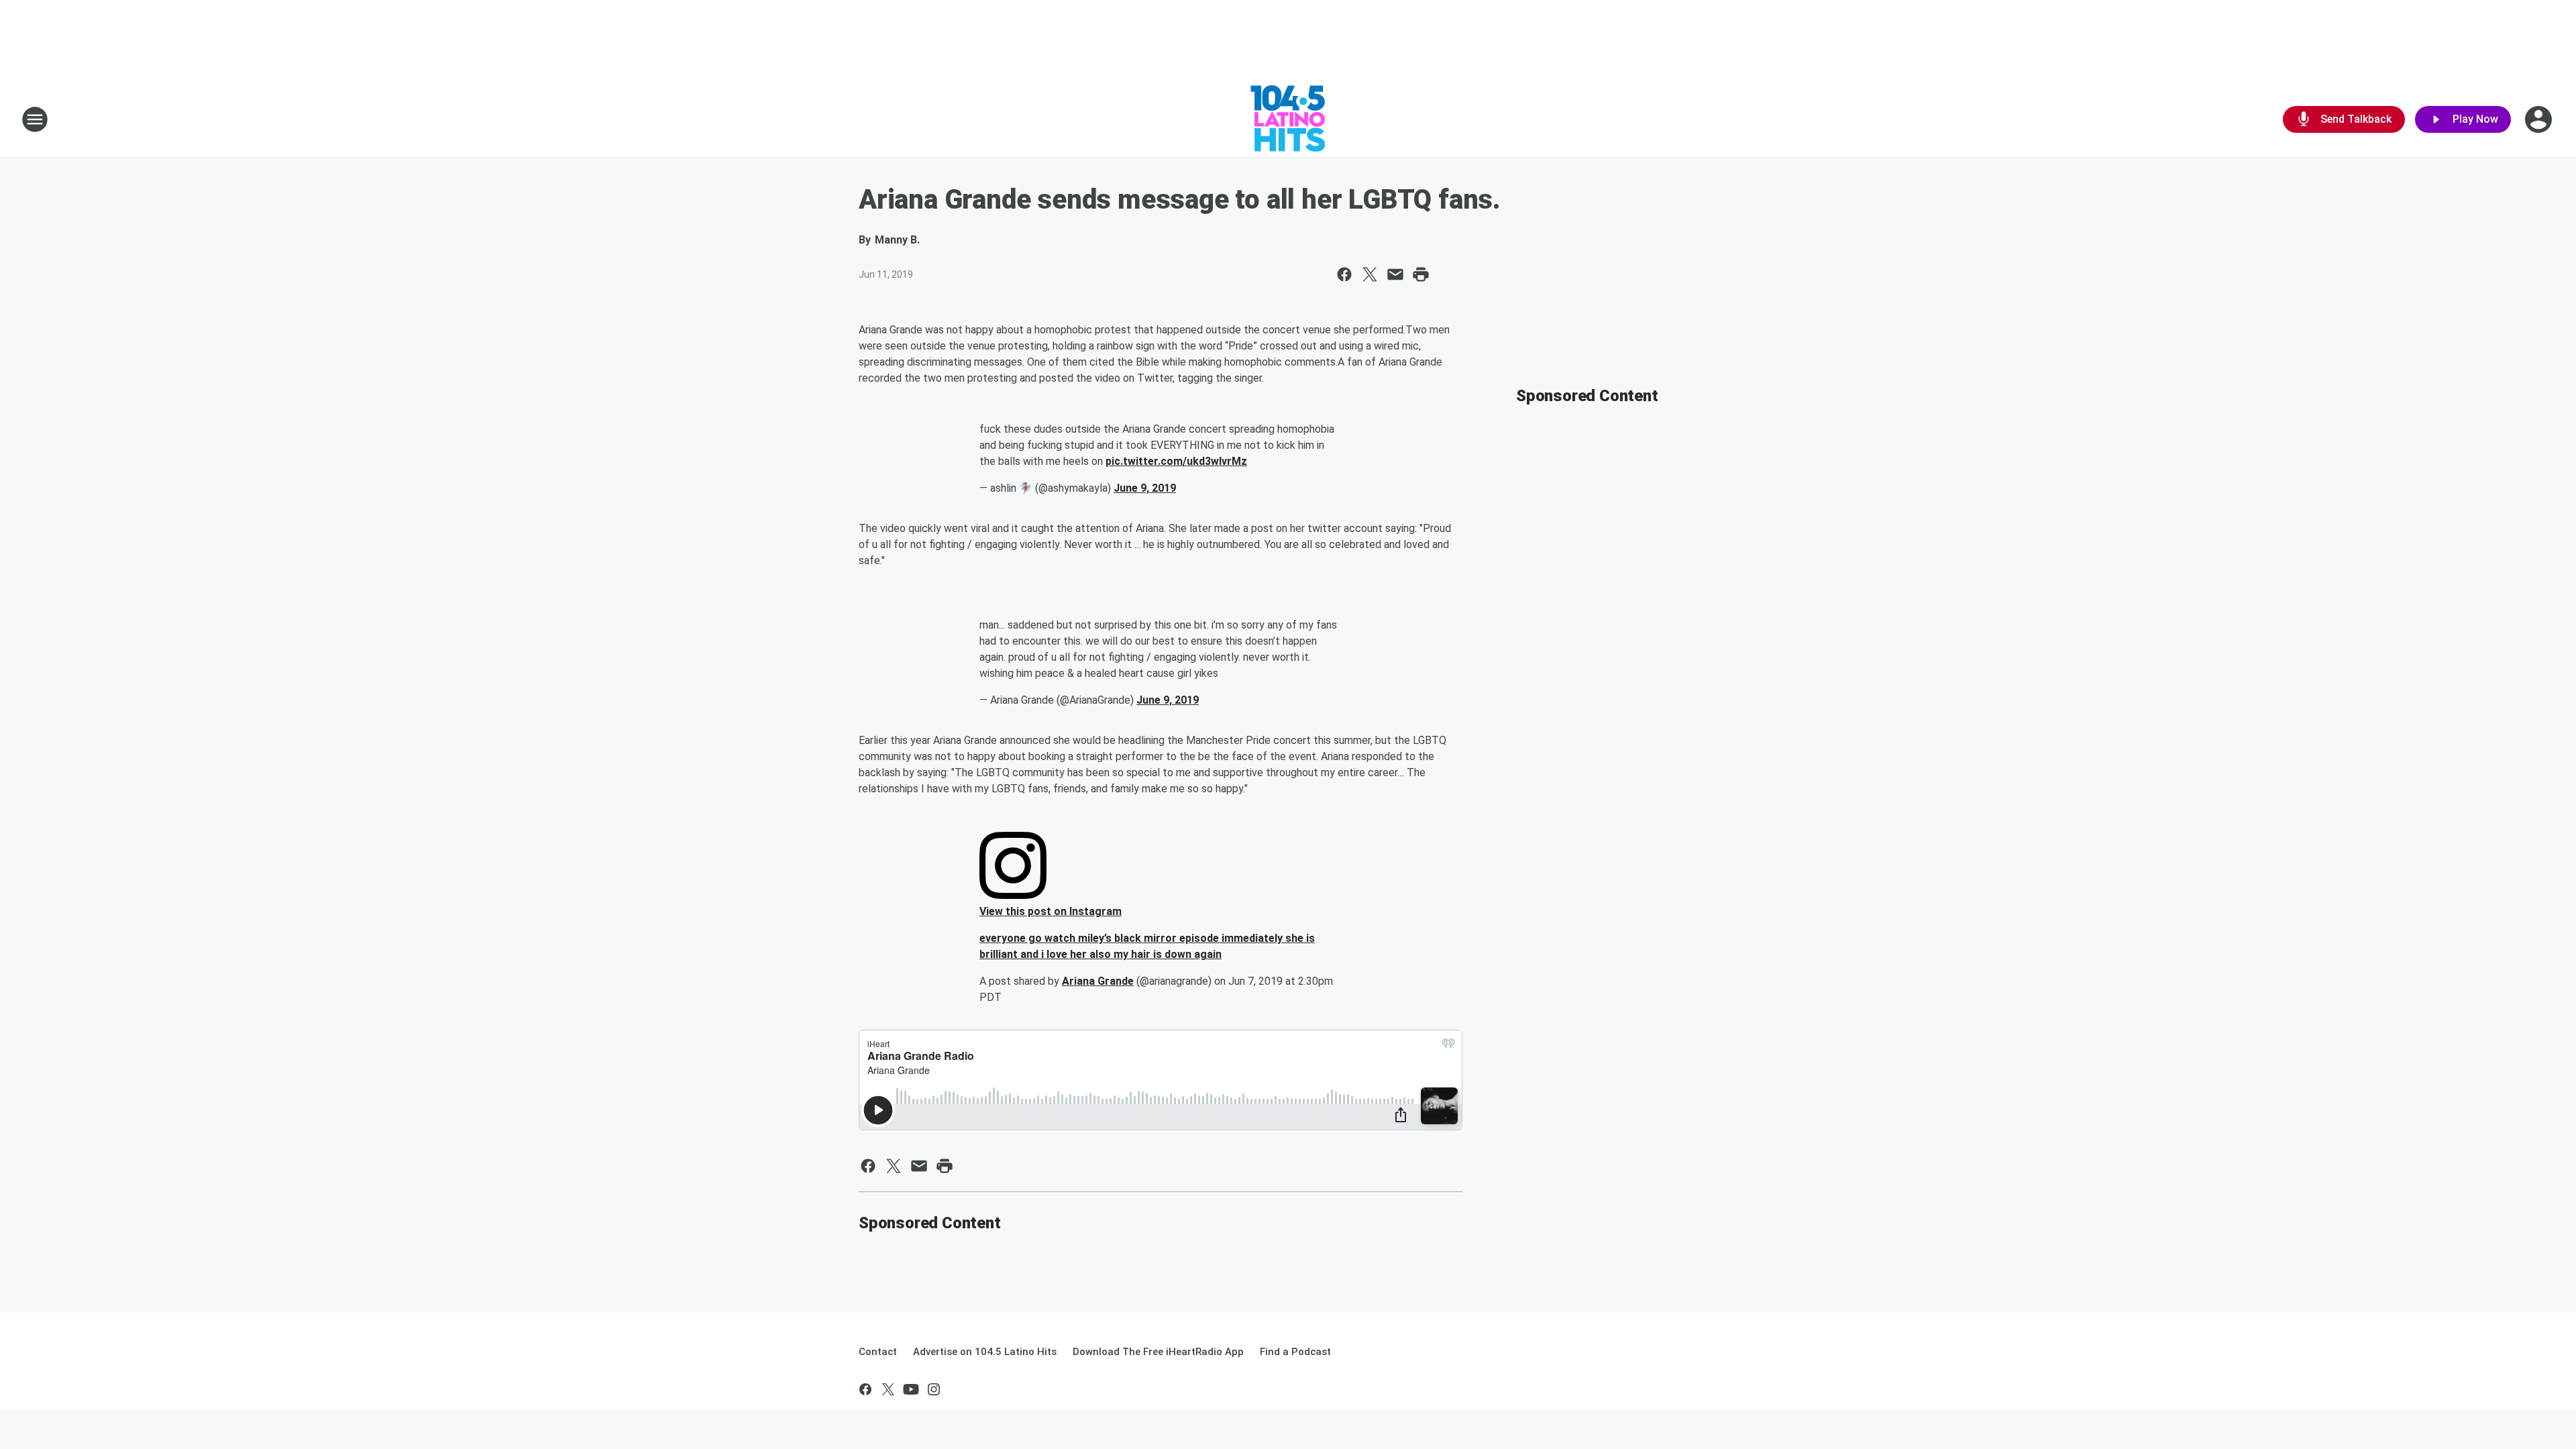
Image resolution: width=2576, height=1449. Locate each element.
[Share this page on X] (1370, 274)
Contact (878, 1352)
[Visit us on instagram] (934, 1389)
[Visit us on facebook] (865, 1389)
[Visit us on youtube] (911, 1389)
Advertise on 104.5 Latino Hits (985, 1352)
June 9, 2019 (1145, 488)
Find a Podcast (1295, 1352)
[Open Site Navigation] (35, 119)
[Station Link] (1288, 119)
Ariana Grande (1098, 981)
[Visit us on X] (888, 1389)
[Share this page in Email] (1395, 274)
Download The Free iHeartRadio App (1158, 1352)
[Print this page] (1421, 274)
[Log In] (2540, 119)
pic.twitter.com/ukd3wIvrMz (1176, 461)
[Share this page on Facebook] (1344, 274)
